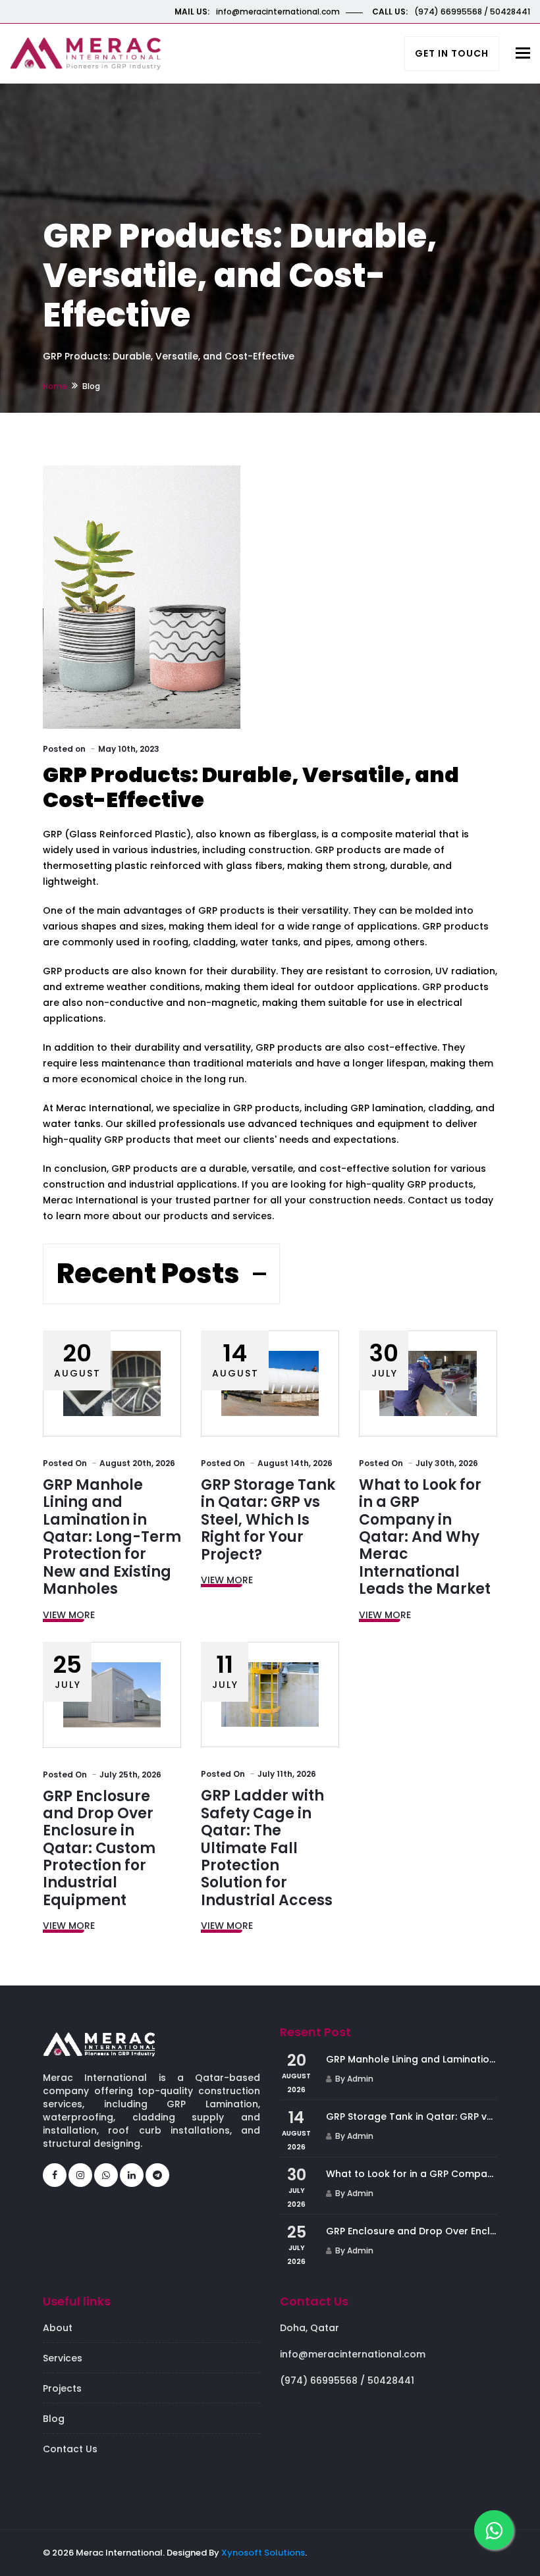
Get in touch (452, 53)
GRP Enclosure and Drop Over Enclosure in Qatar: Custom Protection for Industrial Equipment (99, 1848)
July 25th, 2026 (130, 1774)
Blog (54, 2419)
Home (55, 386)
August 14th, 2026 (295, 1463)
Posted (65, 1463)
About (58, 2328)
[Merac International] (86, 52)
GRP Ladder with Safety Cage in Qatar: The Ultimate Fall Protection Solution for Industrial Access (267, 1848)
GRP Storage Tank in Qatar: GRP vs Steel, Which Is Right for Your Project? (268, 1520)
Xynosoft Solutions (263, 2553)
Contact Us (70, 2449)
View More (69, 1615)
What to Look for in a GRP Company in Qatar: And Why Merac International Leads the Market (425, 1537)
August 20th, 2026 (137, 1463)
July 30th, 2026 (447, 1463)
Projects (62, 2388)
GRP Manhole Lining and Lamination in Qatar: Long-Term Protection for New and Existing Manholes (112, 1537)
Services (63, 2358)
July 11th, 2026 (287, 1774)
